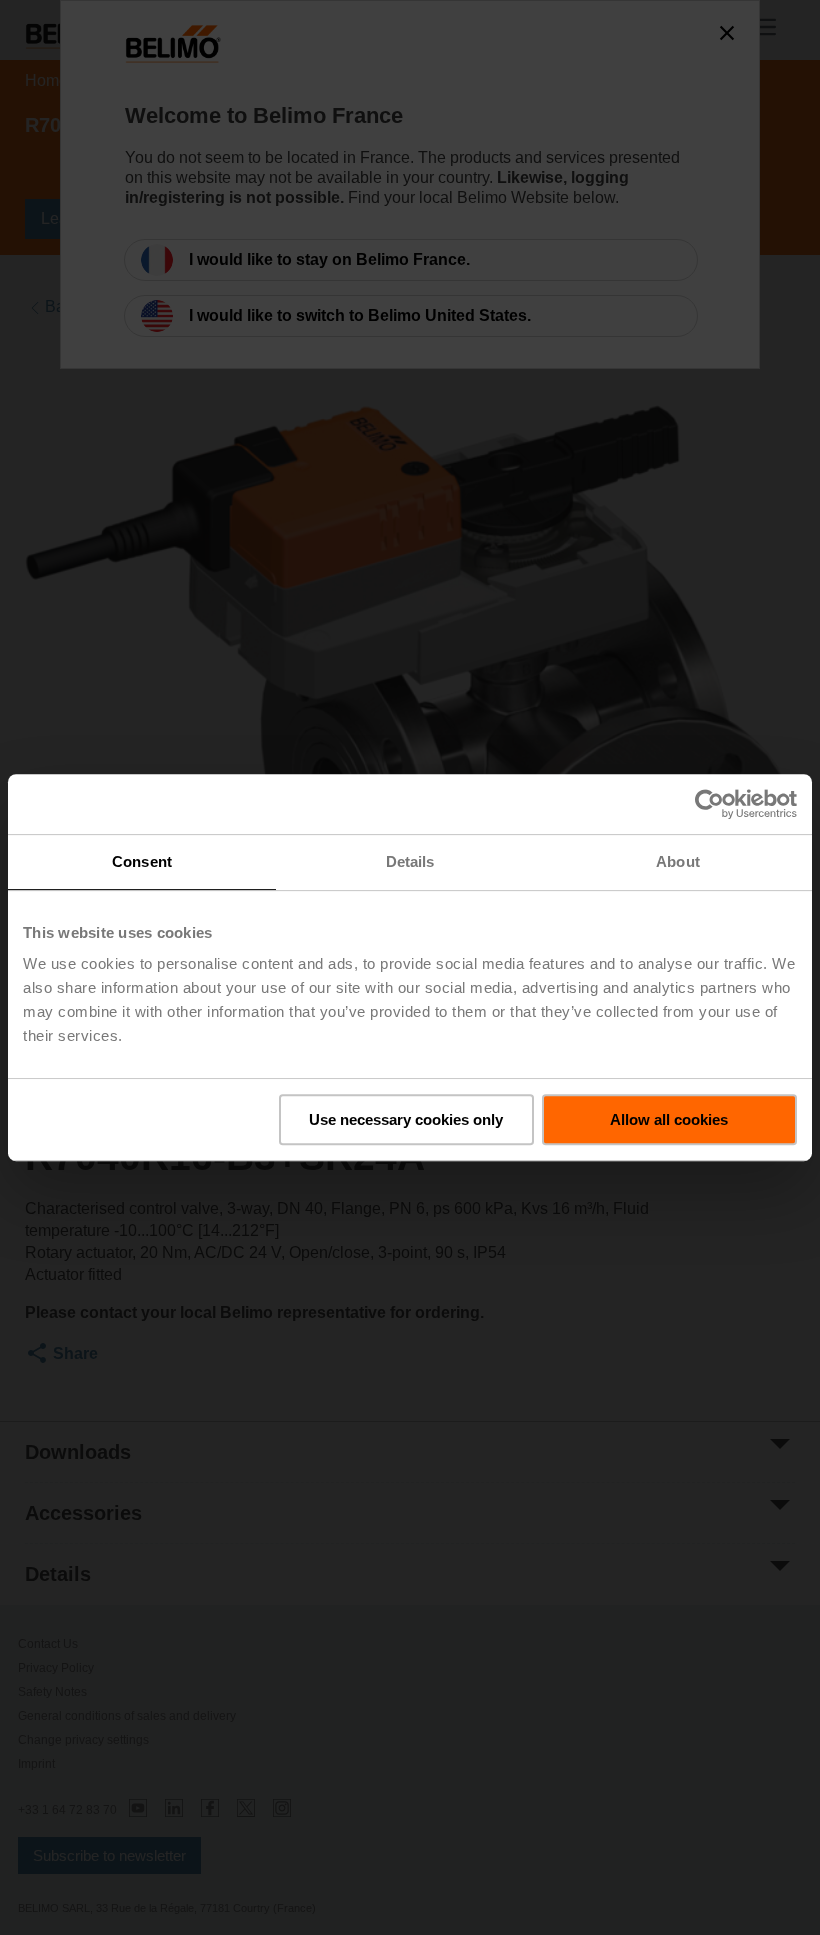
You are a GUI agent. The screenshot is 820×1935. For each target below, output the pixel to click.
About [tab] (678, 861)
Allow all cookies (669, 1119)
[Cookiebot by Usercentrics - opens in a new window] (709, 804)
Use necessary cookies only (406, 1119)
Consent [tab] (142, 861)
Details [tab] (410, 861)
